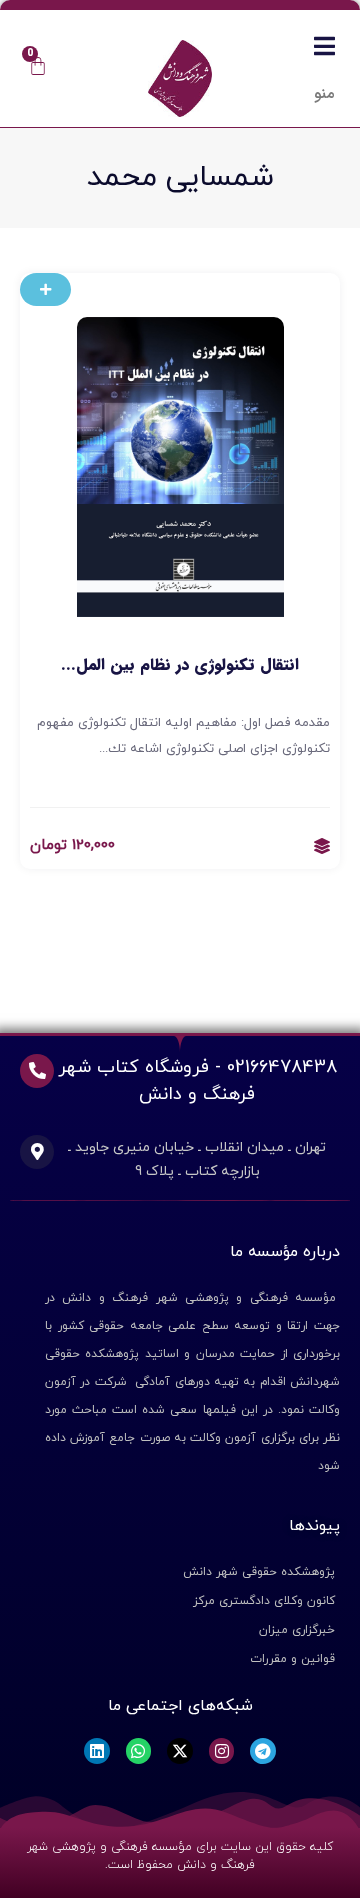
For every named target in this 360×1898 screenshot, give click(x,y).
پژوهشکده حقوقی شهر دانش (259, 1572)
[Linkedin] (97, 1751)
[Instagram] (222, 1751)
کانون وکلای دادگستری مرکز (264, 1601)
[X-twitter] (180, 1751)
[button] (45, 289)
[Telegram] (263, 1751)
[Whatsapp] (139, 1751)
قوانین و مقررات (292, 1659)
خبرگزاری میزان (297, 1630)
